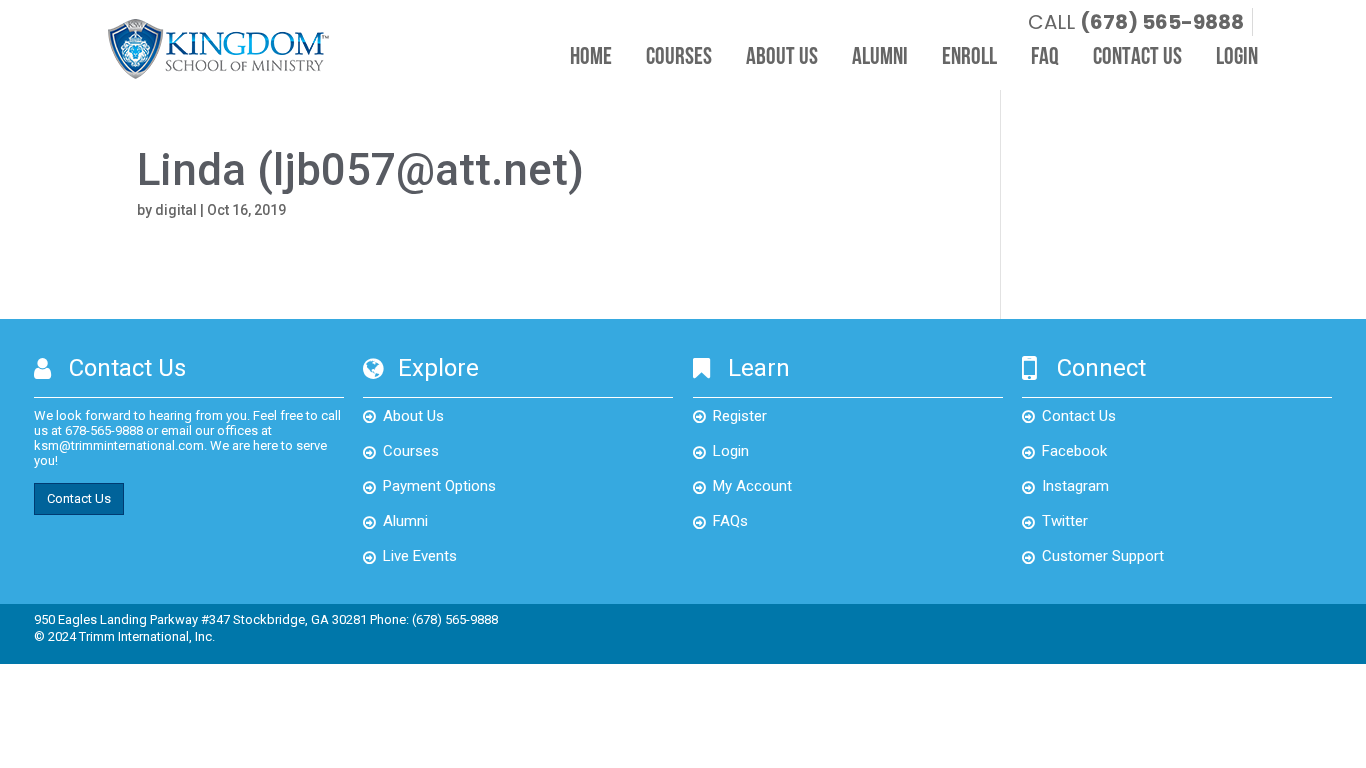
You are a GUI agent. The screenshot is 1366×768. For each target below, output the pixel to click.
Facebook (1074, 451)
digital (176, 210)
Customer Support (1103, 556)
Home (591, 58)
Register (740, 416)
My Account (752, 486)
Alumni (880, 58)
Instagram (1075, 486)
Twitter (1065, 521)
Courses (679, 58)
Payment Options (439, 486)
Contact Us (1137, 58)
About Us (782, 58)
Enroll (969, 58)
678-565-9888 (104, 430)
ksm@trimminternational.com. (120, 445)
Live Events (420, 556)
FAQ (1045, 58)
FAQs (730, 521)
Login (1237, 58)
